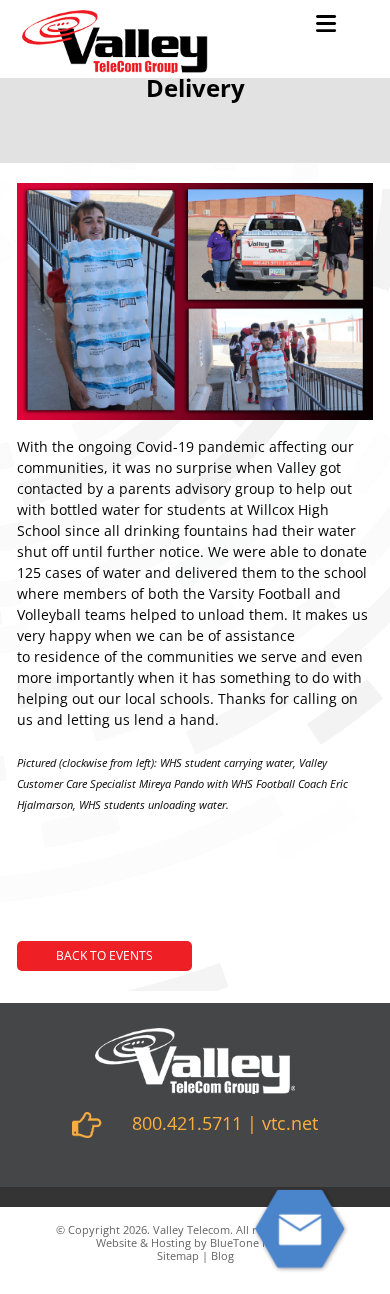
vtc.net (290, 1123)
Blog (222, 1255)
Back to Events (104, 955)
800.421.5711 (187, 1123)
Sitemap (178, 1255)
